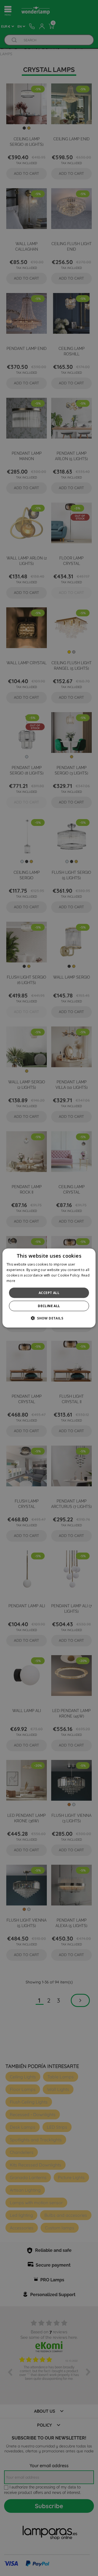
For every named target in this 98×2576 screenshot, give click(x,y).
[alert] (49, 1288)
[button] (49, 1318)
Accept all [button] (49, 1293)
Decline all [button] (49, 1306)
